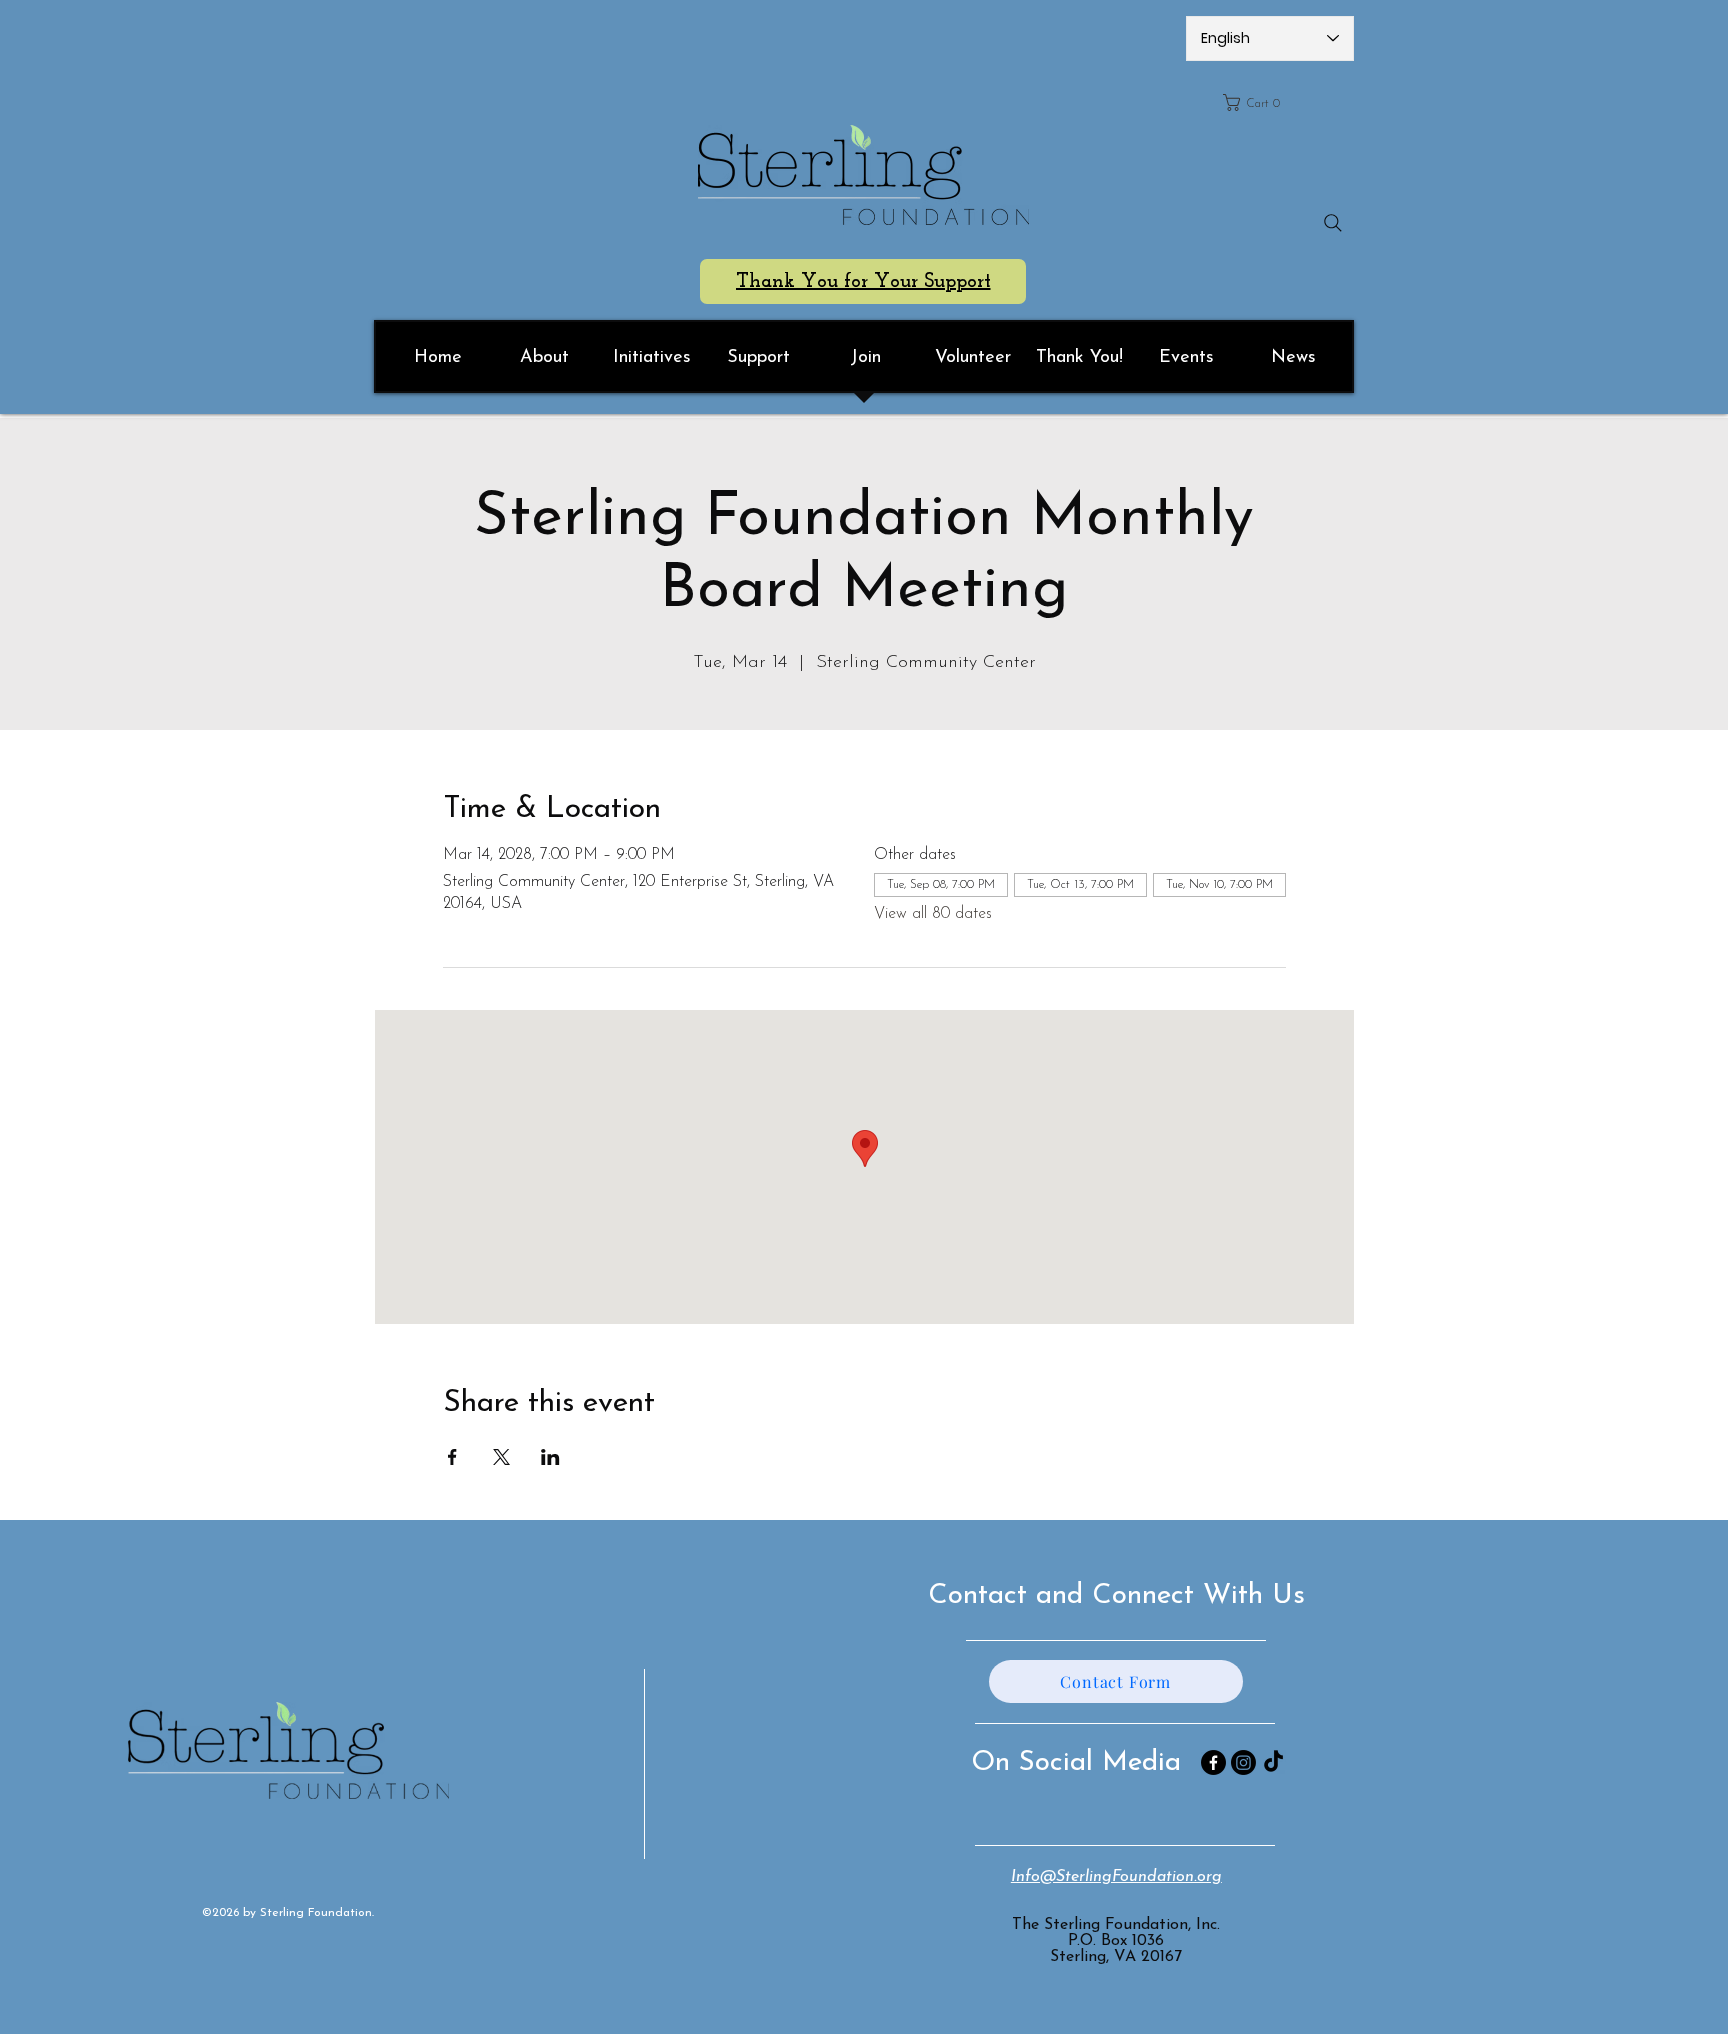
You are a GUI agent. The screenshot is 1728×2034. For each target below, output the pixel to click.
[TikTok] (1273, 1762)
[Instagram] (1243, 1762)
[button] (1282, 102)
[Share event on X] (501, 1457)
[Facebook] (1213, 1762)
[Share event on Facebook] (452, 1457)
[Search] (1333, 223)
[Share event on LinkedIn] (550, 1457)
